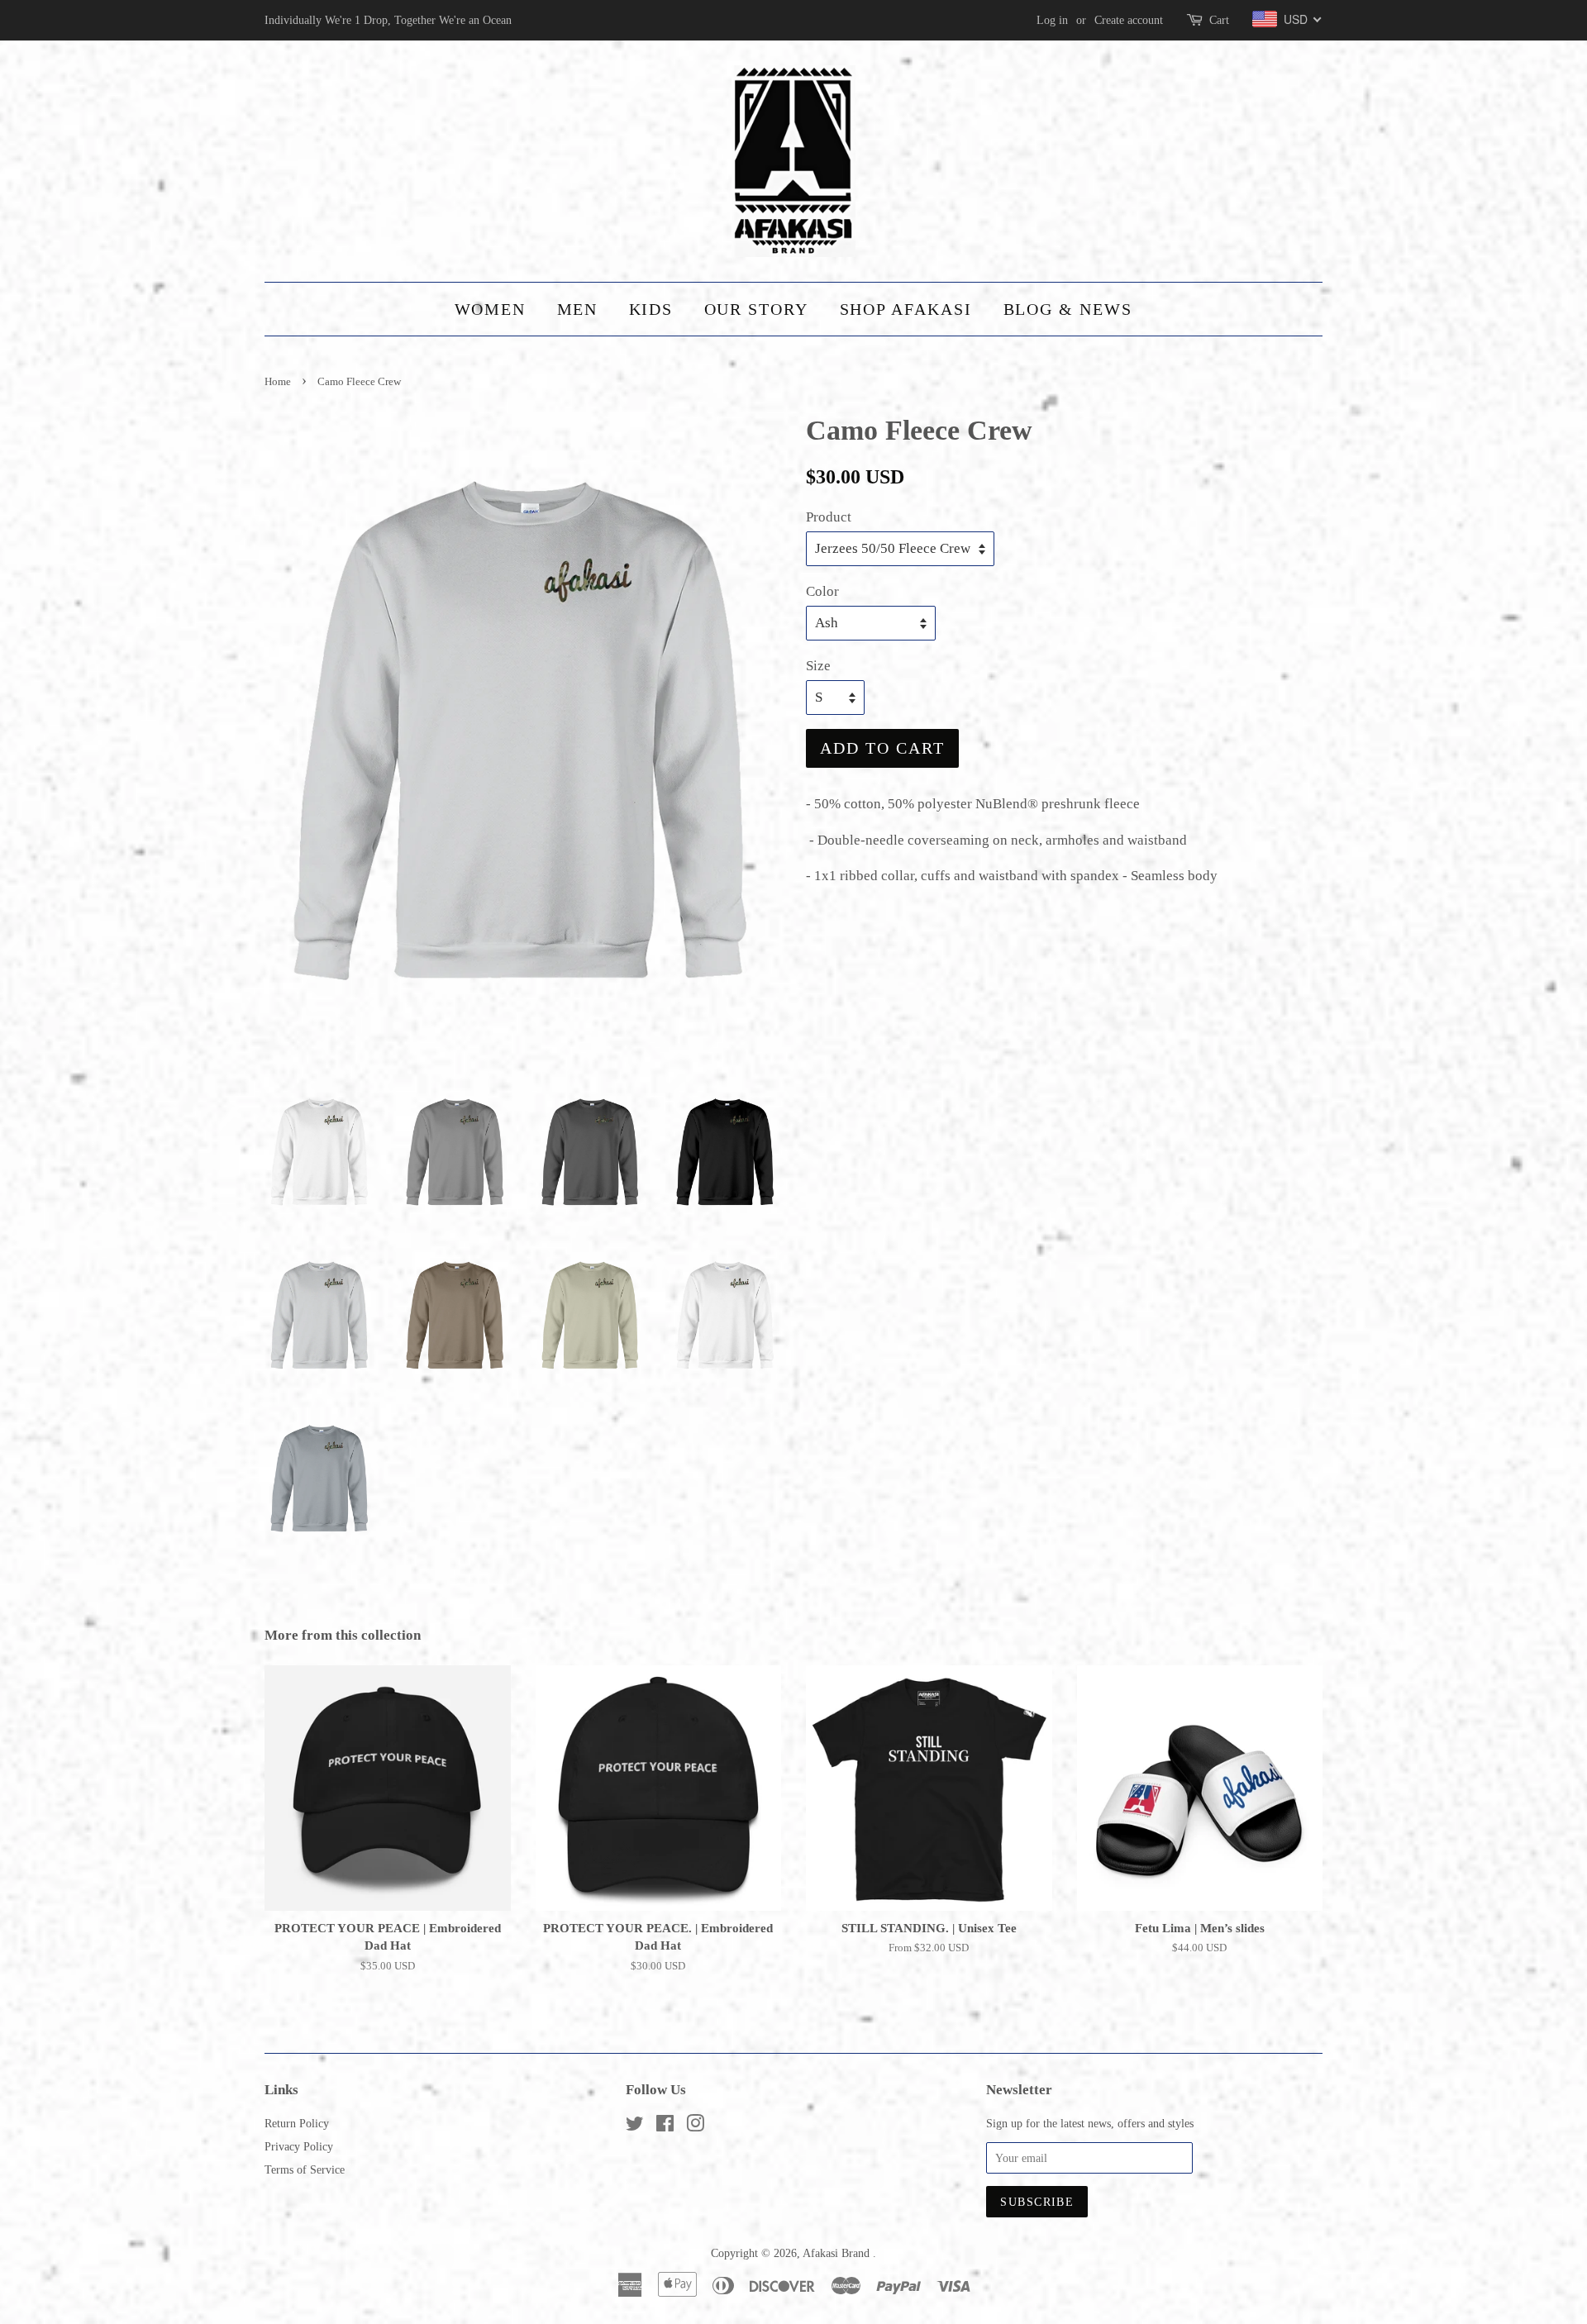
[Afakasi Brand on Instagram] (695, 2126)
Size (818, 666)
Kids (651, 309)
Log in (1052, 20)
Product (829, 517)
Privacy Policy (299, 2146)
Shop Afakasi (906, 309)
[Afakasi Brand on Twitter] (635, 2126)
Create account (1129, 20)
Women (491, 309)
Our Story (757, 309)
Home (278, 382)
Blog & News (1068, 309)
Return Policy (297, 2123)
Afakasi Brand (838, 2253)
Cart (1219, 20)
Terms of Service (305, 2169)
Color (822, 591)
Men (578, 309)
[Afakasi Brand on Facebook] (665, 2126)
